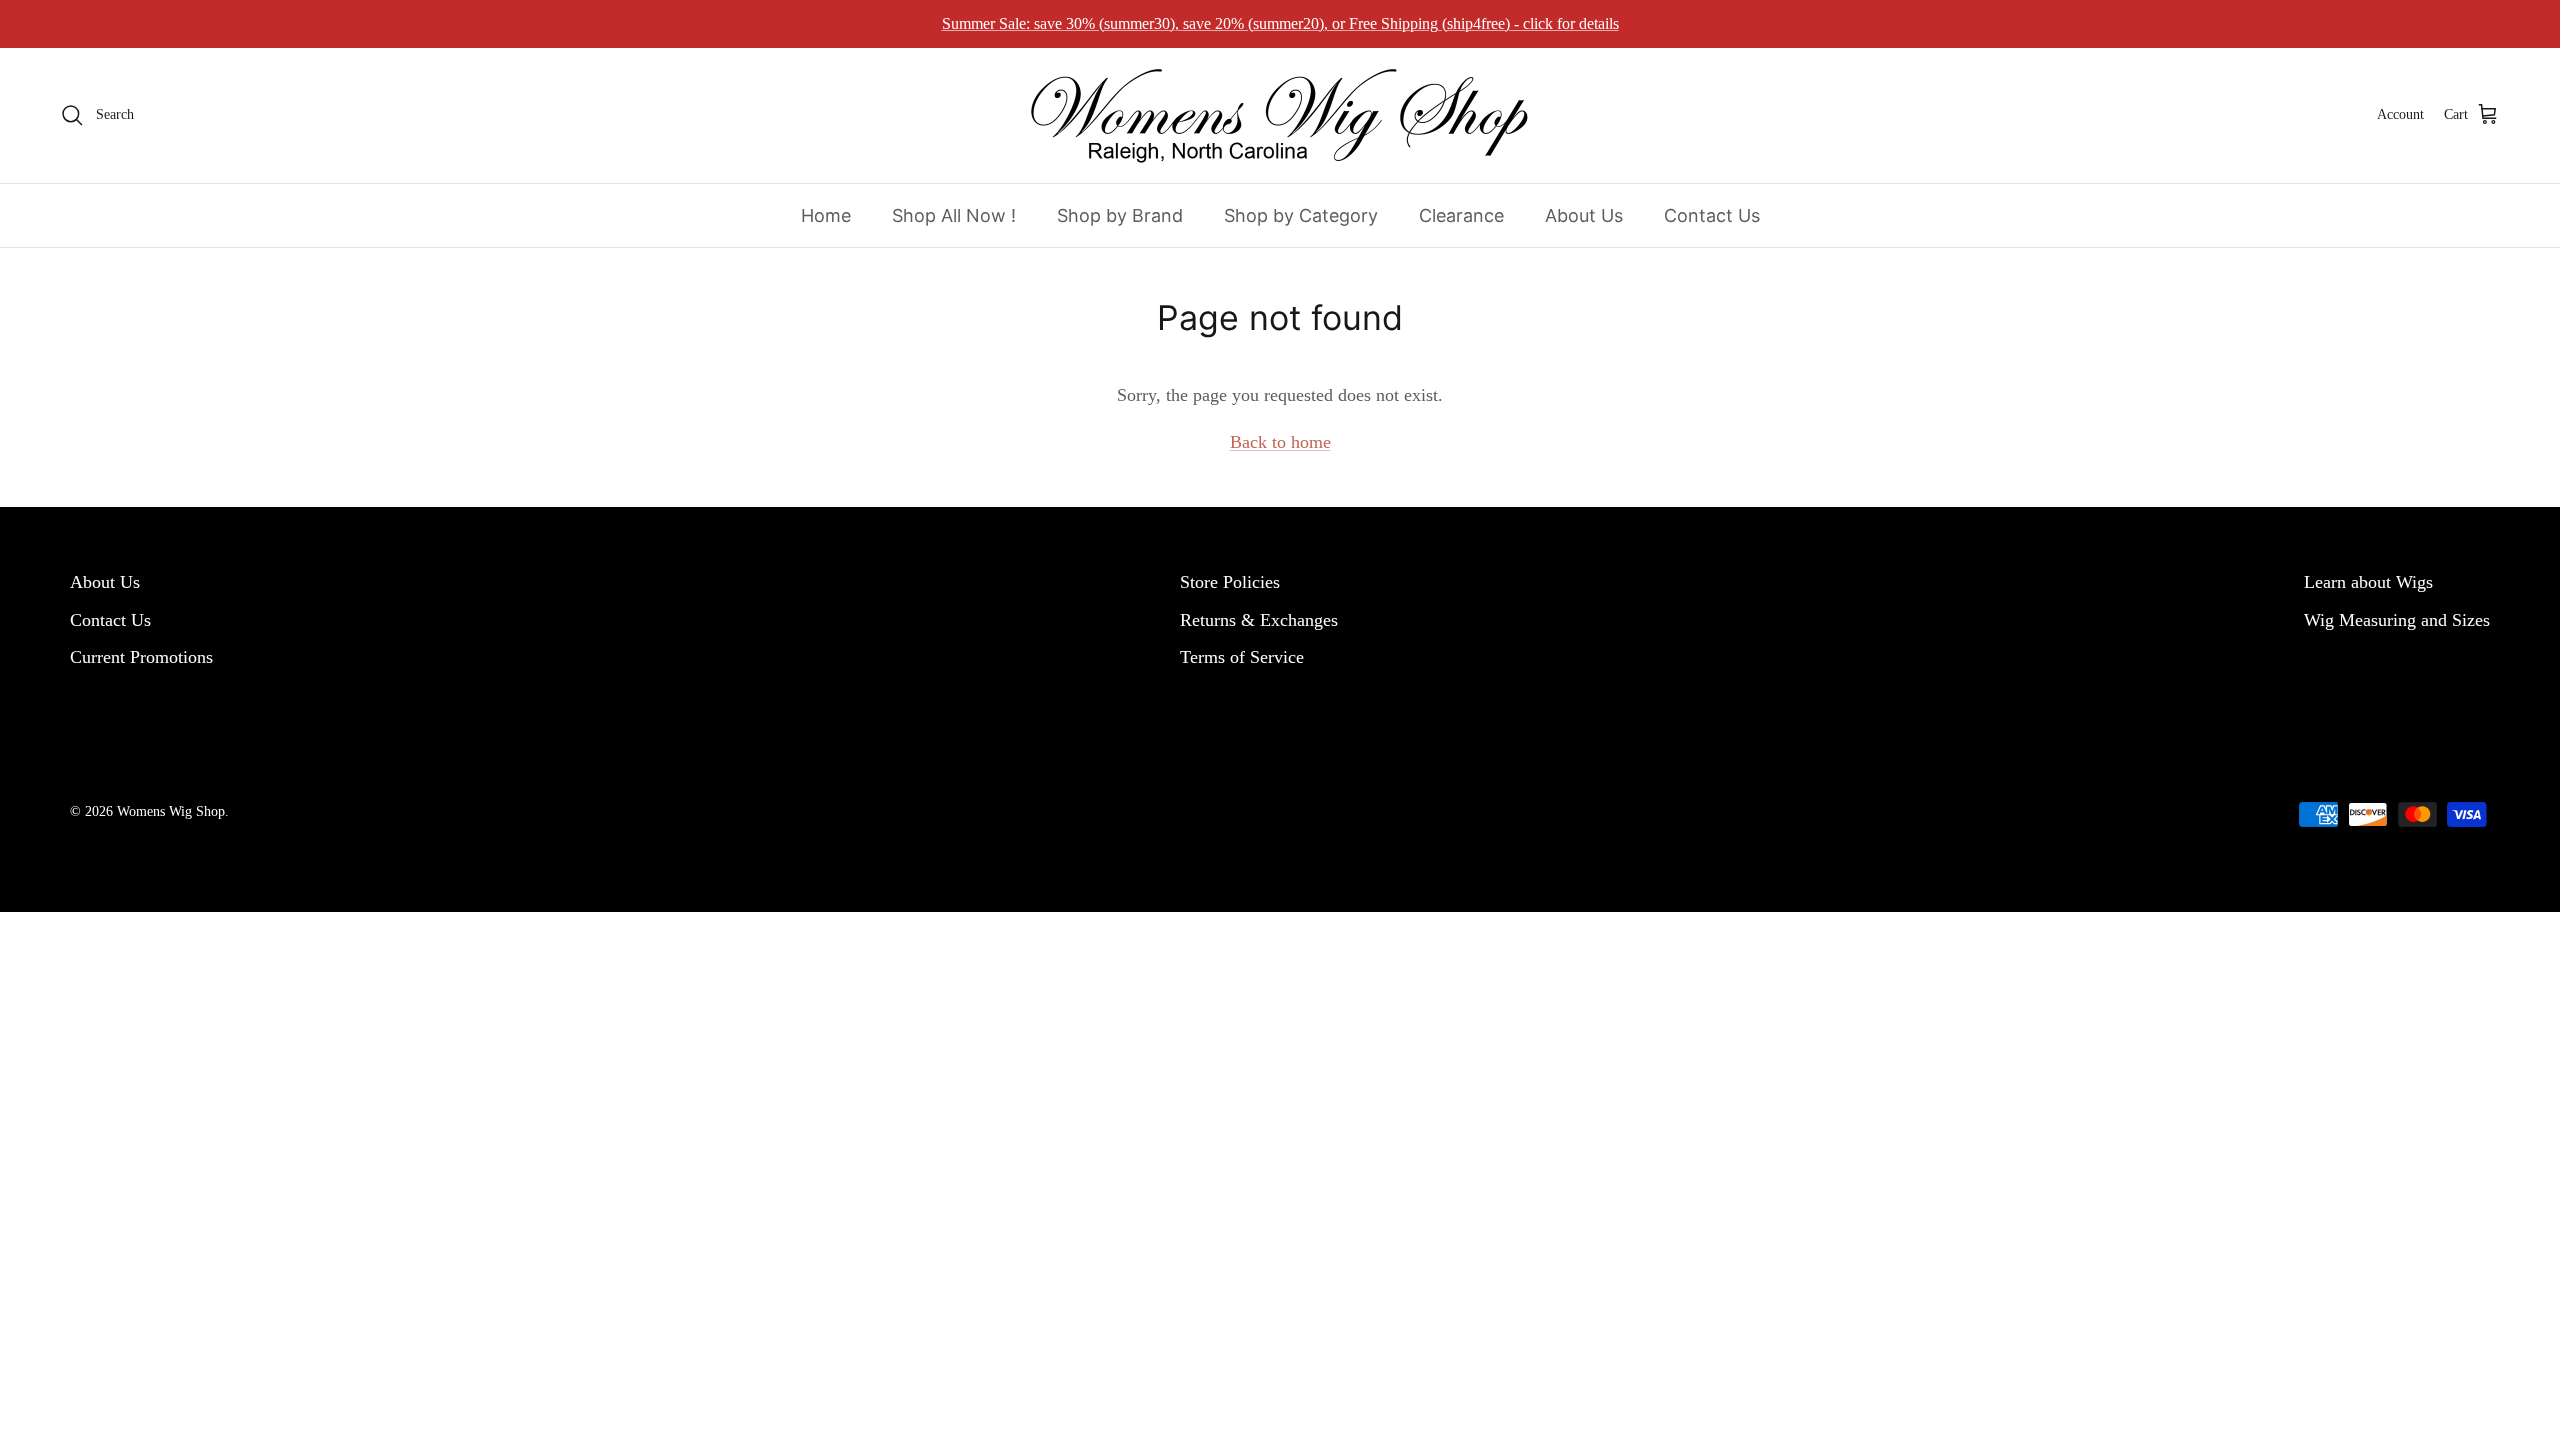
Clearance (1461, 215)
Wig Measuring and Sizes (2397, 620)
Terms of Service (1242, 657)
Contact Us (1712, 215)
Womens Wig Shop (171, 811)
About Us (1584, 215)
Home (826, 215)
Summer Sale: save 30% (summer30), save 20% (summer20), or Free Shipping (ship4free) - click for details (1280, 23)
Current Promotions (141, 657)
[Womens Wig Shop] (1280, 115)
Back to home (1280, 442)
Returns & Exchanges (1259, 620)
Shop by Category (1301, 215)
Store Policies (1230, 582)
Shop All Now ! (954, 215)
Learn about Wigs (2368, 582)
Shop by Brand (1120, 215)
